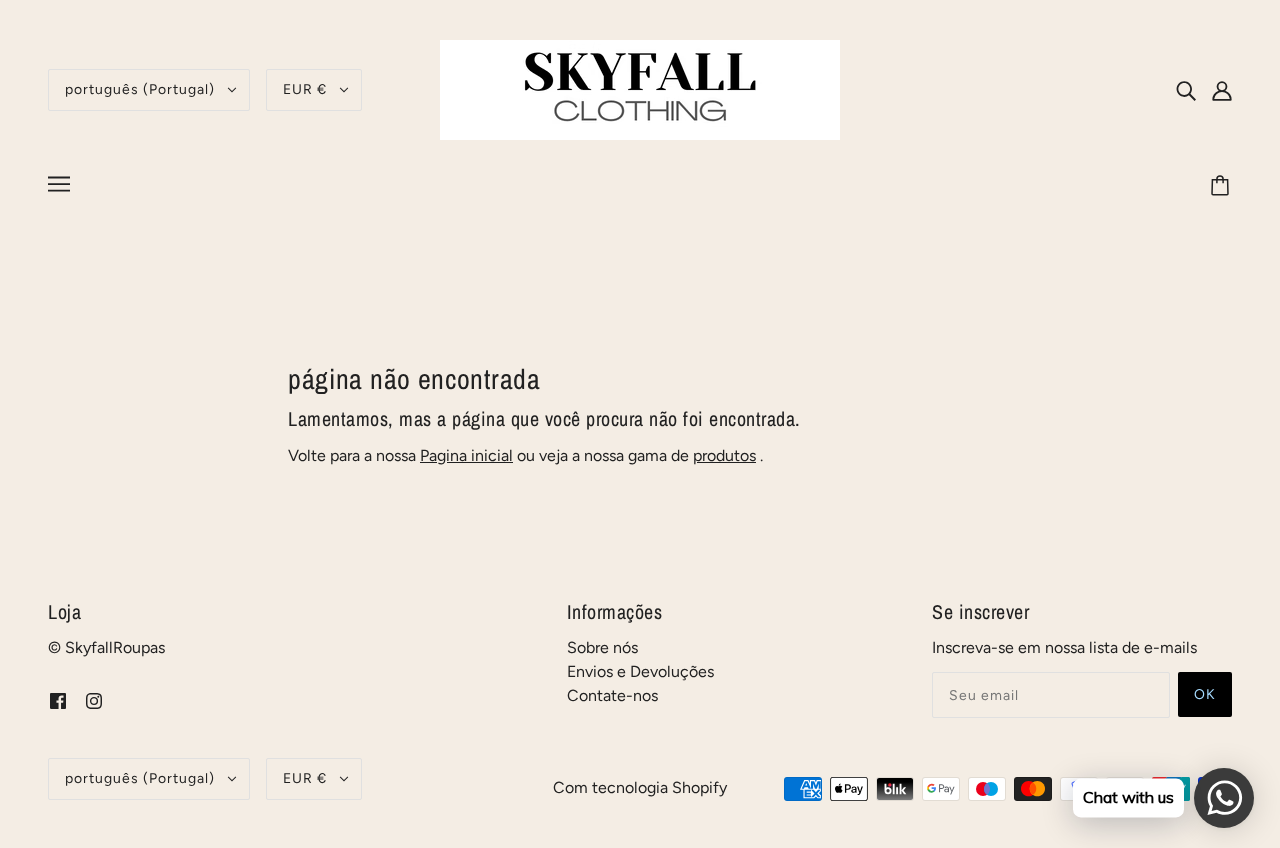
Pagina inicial (466, 455)
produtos (724, 455)
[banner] (640, 88)
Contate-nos (612, 695)
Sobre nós (602, 647)
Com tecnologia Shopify (640, 787)
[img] (1186, 90)
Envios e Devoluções (640, 671)
